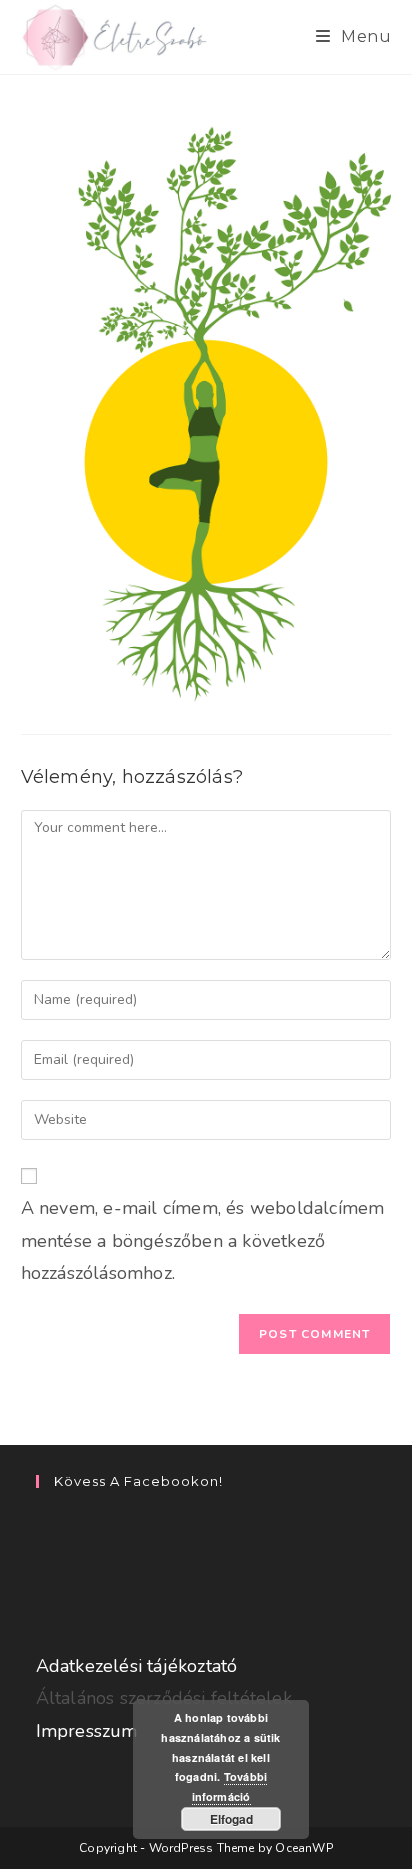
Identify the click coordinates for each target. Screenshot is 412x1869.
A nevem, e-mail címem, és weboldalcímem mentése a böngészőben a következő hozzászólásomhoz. (203, 1240)
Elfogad (231, 1819)
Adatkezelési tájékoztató (137, 1666)
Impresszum (87, 1731)
